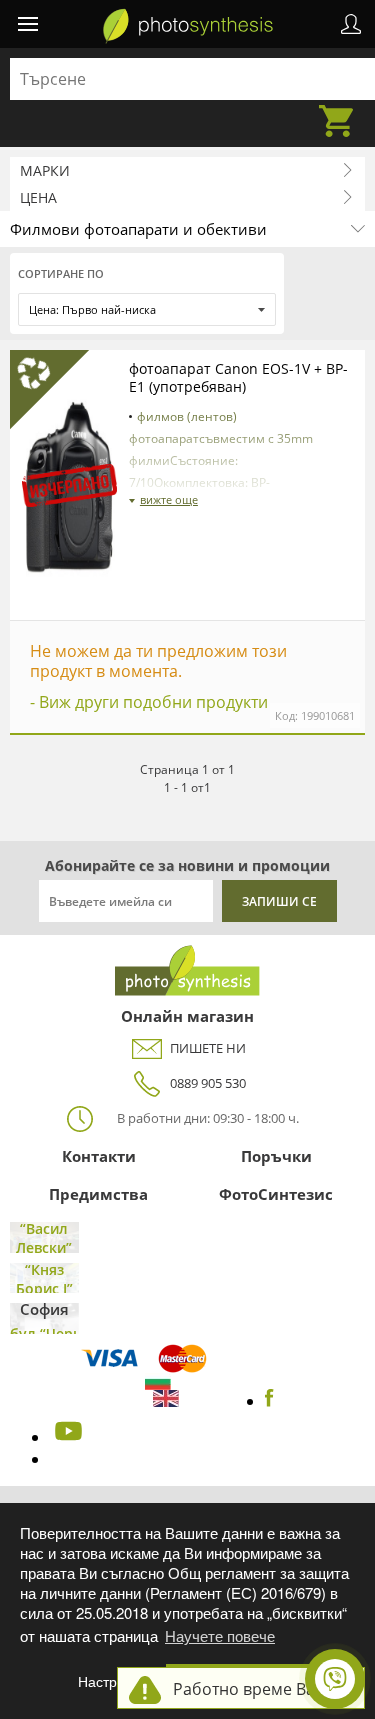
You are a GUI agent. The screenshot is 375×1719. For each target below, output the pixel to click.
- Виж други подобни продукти (149, 702)
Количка (342, 109)
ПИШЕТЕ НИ (208, 1048)
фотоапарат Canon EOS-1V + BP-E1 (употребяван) (238, 377)
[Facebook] (269, 1401)
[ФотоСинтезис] (188, 26)
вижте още (169, 499)
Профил (351, 24)
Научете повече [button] (220, 1635)
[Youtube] (66, 1437)
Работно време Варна (258, 1689)
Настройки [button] (112, 1681)
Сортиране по (61, 273)
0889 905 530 (208, 1083)
